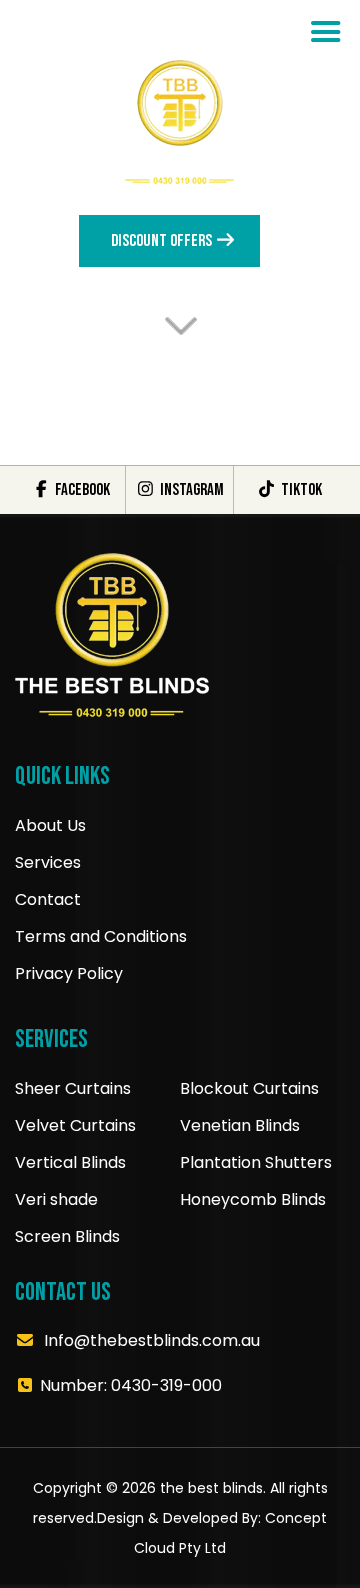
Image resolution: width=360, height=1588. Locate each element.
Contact (48, 899)
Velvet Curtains (75, 1125)
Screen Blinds (67, 1236)
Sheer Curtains (73, 1088)
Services (48, 862)
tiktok (299, 490)
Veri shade (56, 1199)
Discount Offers (163, 241)
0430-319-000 (166, 1385)
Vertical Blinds (70, 1162)
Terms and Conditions (101, 936)
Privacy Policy (69, 973)
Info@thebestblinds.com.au (152, 1340)
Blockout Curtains (249, 1088)
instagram (190, 490)
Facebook (81, 490)
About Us (50, 825)
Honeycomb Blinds (253, 1199)
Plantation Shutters (256, 1162)
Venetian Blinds (240, 1125)
